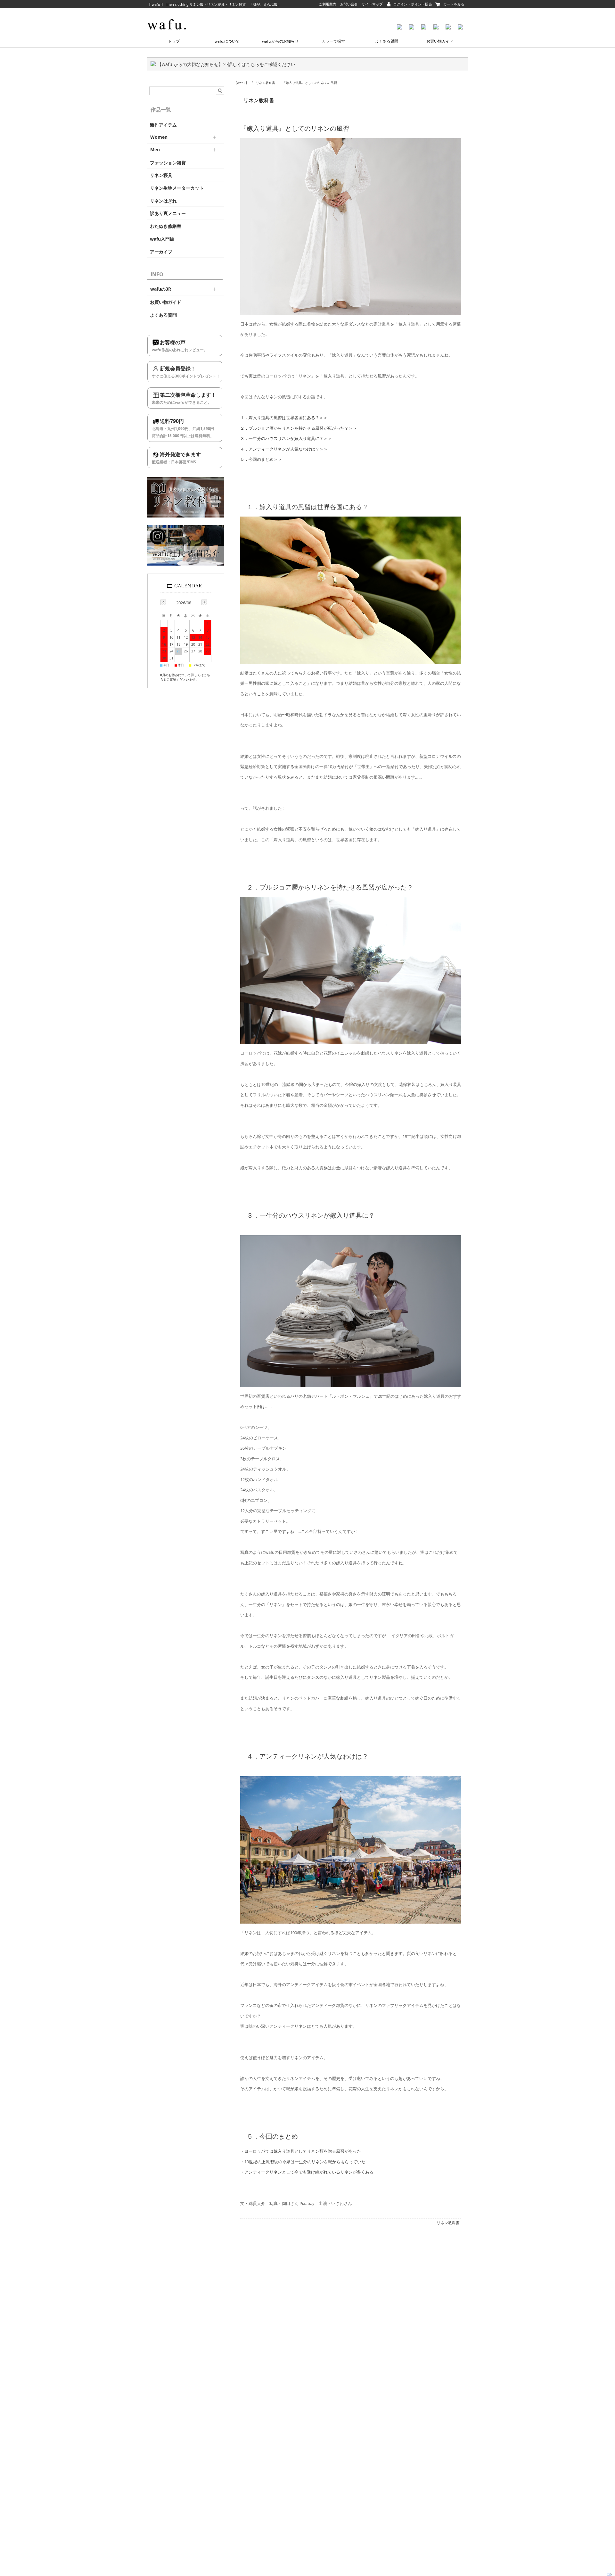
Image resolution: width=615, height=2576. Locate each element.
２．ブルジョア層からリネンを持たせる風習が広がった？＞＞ (299, 428)
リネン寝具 (161, 175)
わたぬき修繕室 (166, 226)
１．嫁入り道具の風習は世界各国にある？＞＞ (284, 418)
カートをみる (454, 4)
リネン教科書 (266, 83)
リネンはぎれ (163, 201)
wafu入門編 (162, 239)
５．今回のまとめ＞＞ (261, 459)
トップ (174, 41)
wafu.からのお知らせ (280, 41)
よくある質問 (387, 41)
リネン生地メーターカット (177, 188)
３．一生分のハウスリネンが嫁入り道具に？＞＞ (286, 438)
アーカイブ (161, 252)
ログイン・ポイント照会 (413, 4)
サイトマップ (372, 4)
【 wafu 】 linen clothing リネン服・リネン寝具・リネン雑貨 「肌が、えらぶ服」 (214, 4)
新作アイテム (163, 125)
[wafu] (167, 8)
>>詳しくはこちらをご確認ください (259, 64)
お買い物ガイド (440, 41)
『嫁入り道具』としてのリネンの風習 (295, 128)
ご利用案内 (328, 4)
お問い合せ (349, 4)
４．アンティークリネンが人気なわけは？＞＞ (284, 449)
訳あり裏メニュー (168, 213)
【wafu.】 (241, 83)
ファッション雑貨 (168, 163)
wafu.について (227, 41)
